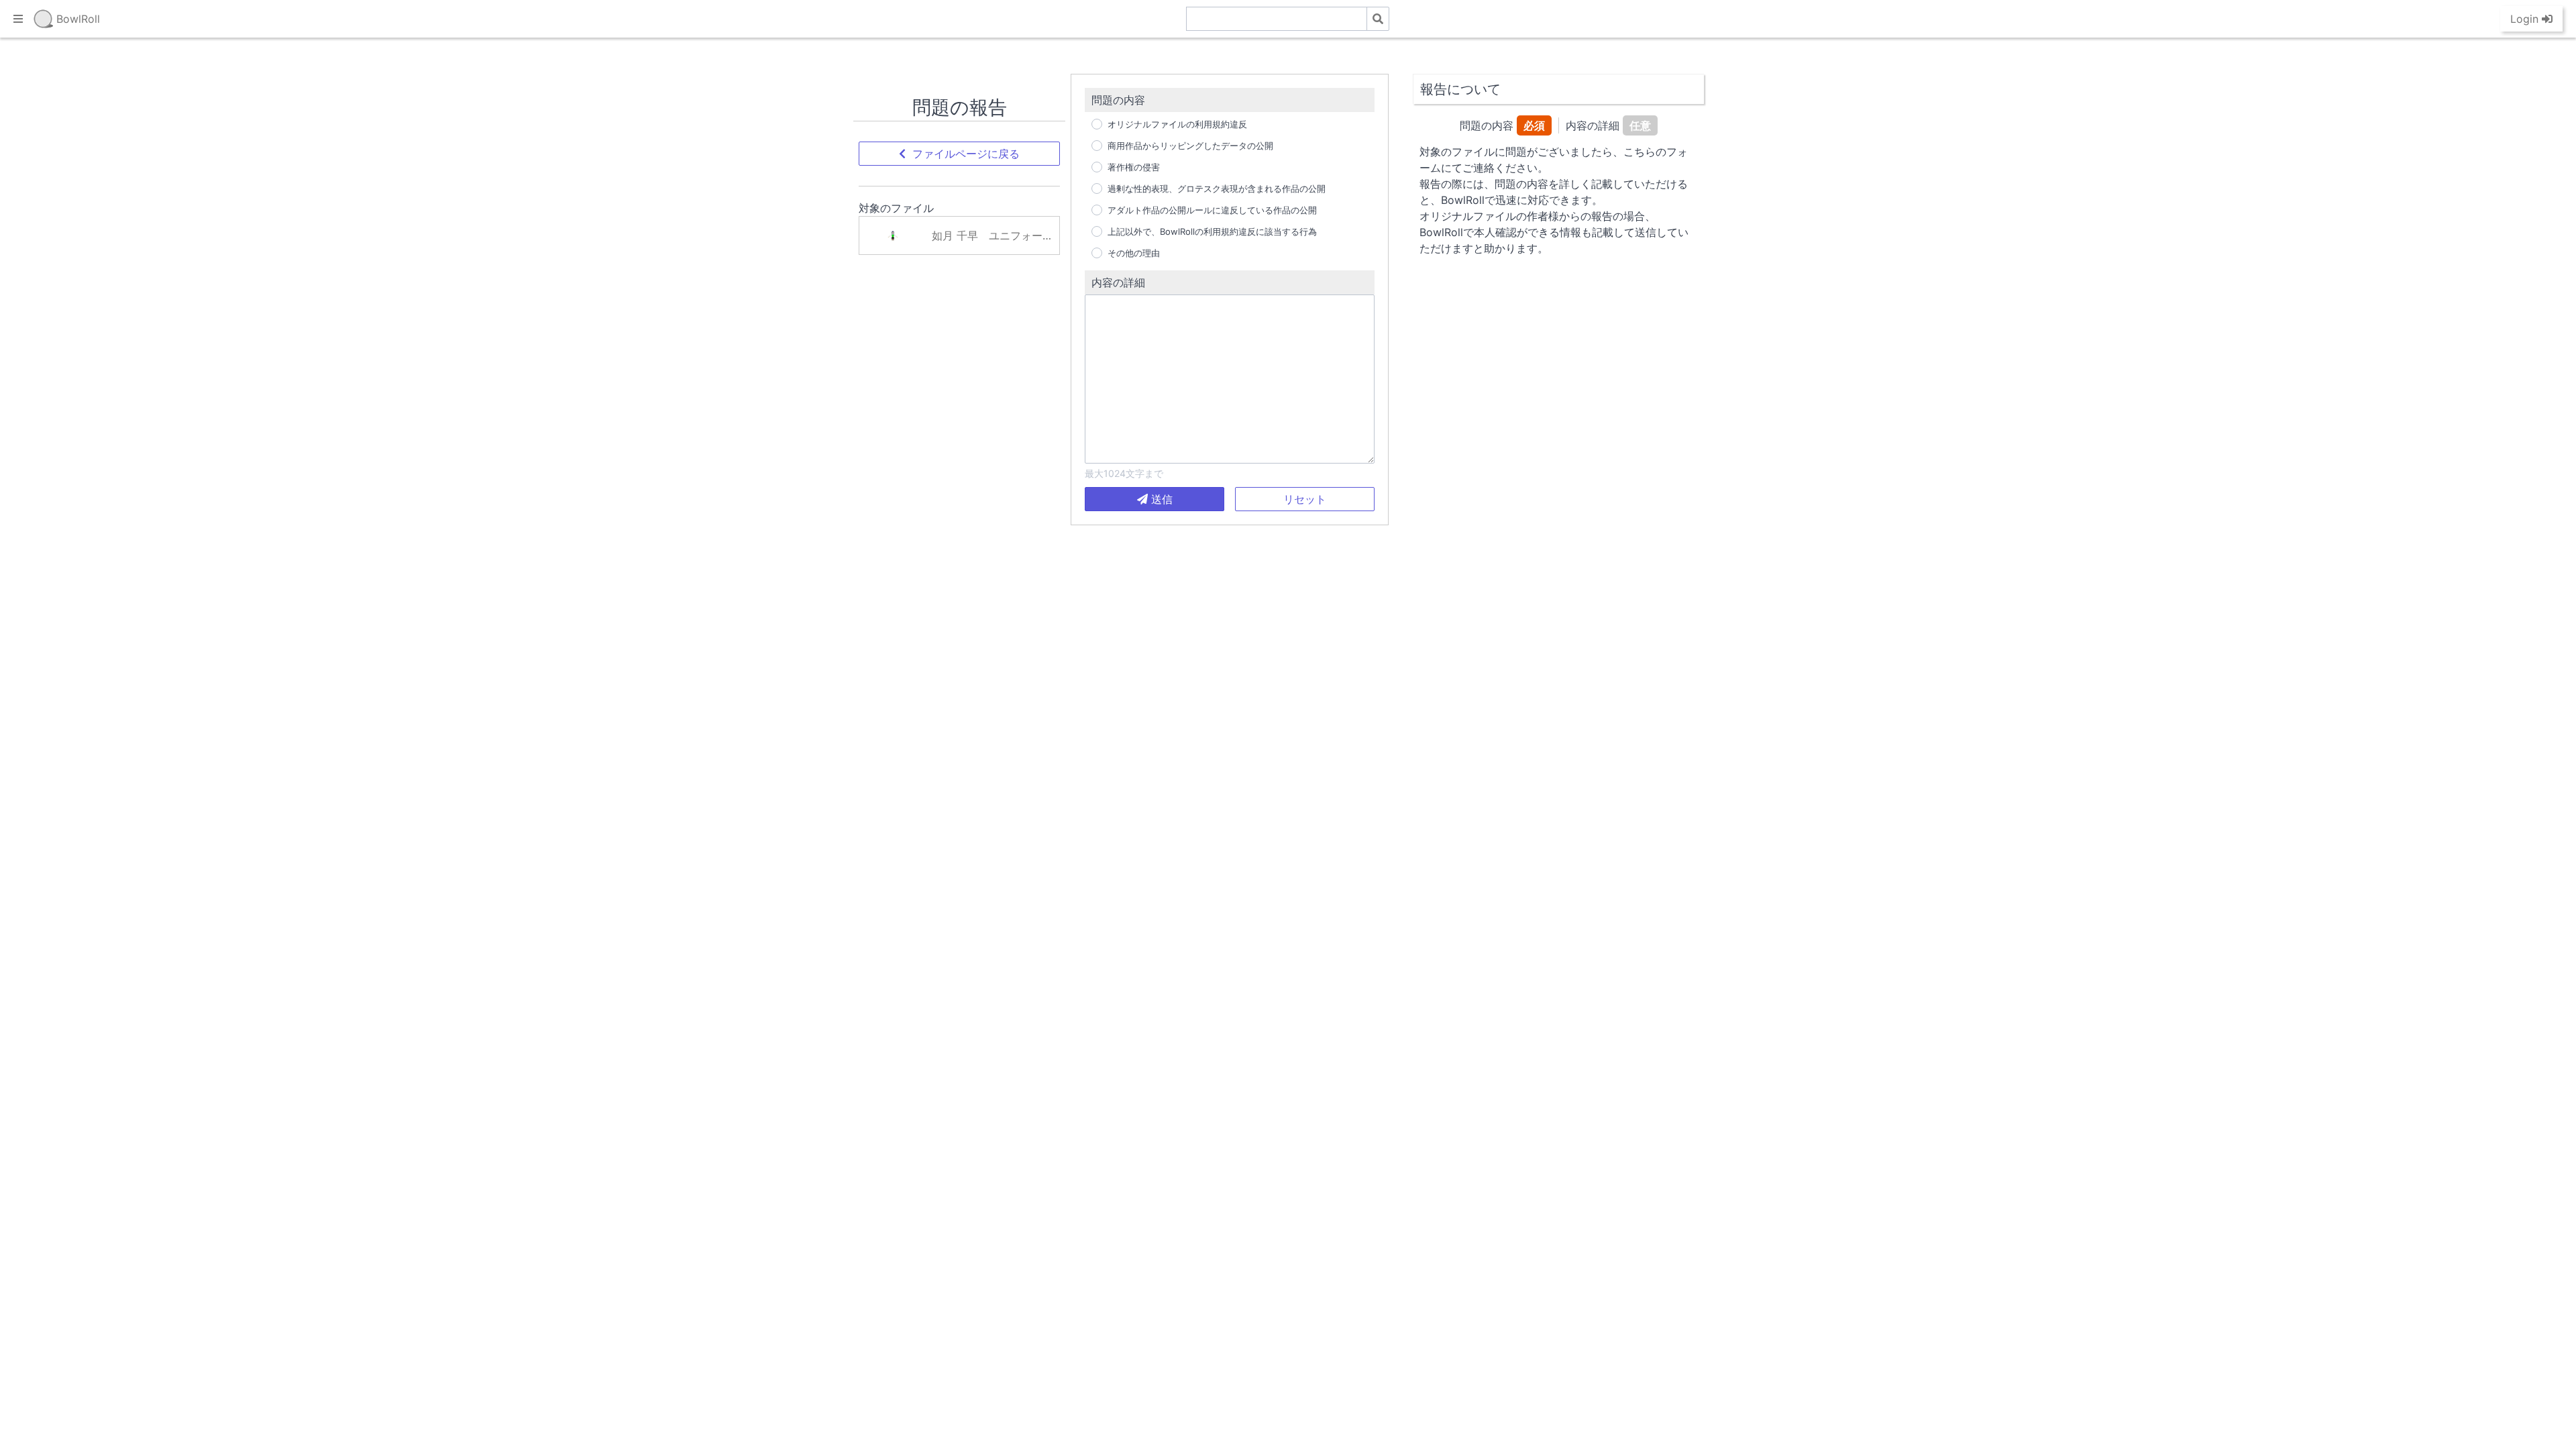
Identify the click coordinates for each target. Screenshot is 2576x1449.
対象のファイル (896, 208)
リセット (1305, 499)
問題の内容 (1118, 100)
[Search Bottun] (1378, 19)
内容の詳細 (1118, 282)
